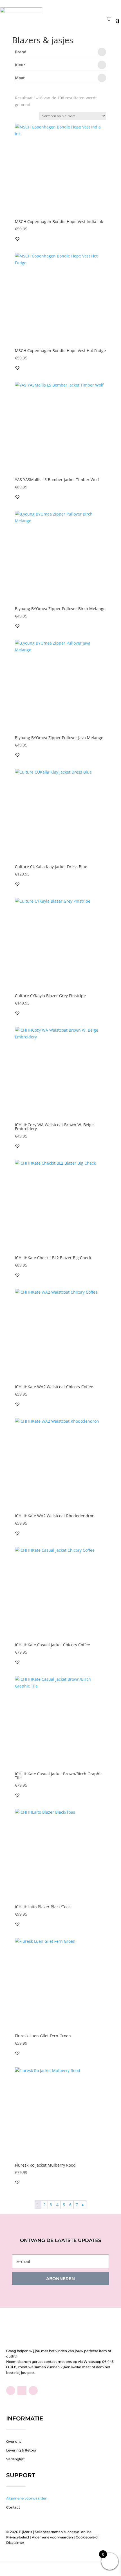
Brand (21, 52)
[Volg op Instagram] (33, 2391)
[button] (17, 239)
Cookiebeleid (87, 2537)
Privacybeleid (18, 2537)
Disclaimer (15, 2543)
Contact (13, 2507)
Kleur (20, 65)
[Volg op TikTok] (22, 2391)
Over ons (14, 2441)
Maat (20, 78)
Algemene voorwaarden (27, 2498)
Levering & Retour (21, 2450)
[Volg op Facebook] (11, 2391)
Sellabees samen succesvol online (63, 2532)
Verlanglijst (15, 2459)
